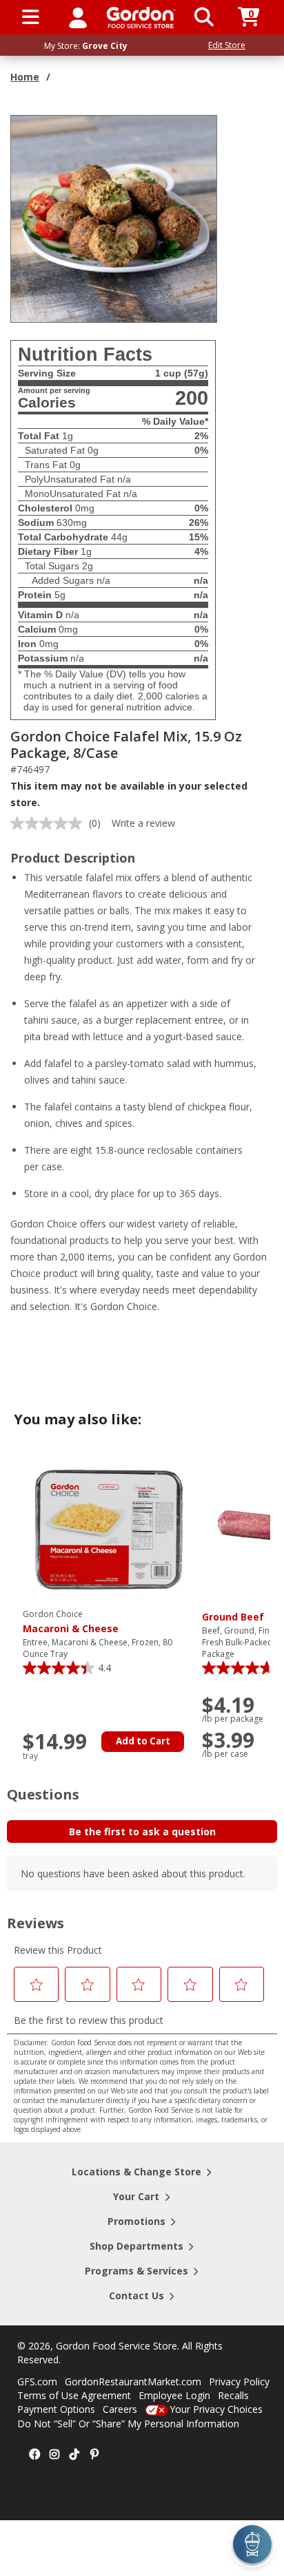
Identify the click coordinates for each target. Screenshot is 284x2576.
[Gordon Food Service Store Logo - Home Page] (141, 18)
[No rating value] (50, 823)
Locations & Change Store (136, 2172)
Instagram (54, 2455)
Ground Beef (233, 1617)
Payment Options (56, 2409)
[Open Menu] (31, 17)
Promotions (136, 2221)
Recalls (233, 2395)
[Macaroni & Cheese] (109, 1529)
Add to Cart (143, 1741)
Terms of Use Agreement (74, 2395)
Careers (120, 2409)
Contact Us (136, 2295)
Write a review (143, 823)
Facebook (34, 2455)
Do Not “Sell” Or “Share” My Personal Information (128, 2424)
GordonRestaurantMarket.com (133, 2382)
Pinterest (94, 2455)
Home (25, 77)
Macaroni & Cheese (71, 1622)
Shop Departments (136, 2246)
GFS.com (37, 2382)
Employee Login (174, 2395)
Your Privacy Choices (216, 2409)
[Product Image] (114, 218)
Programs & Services (136, 2271)
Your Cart (136, 2196)
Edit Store (227, 45)
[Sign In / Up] (78, 17)
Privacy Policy (239, 2382)
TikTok (74, 2455)
